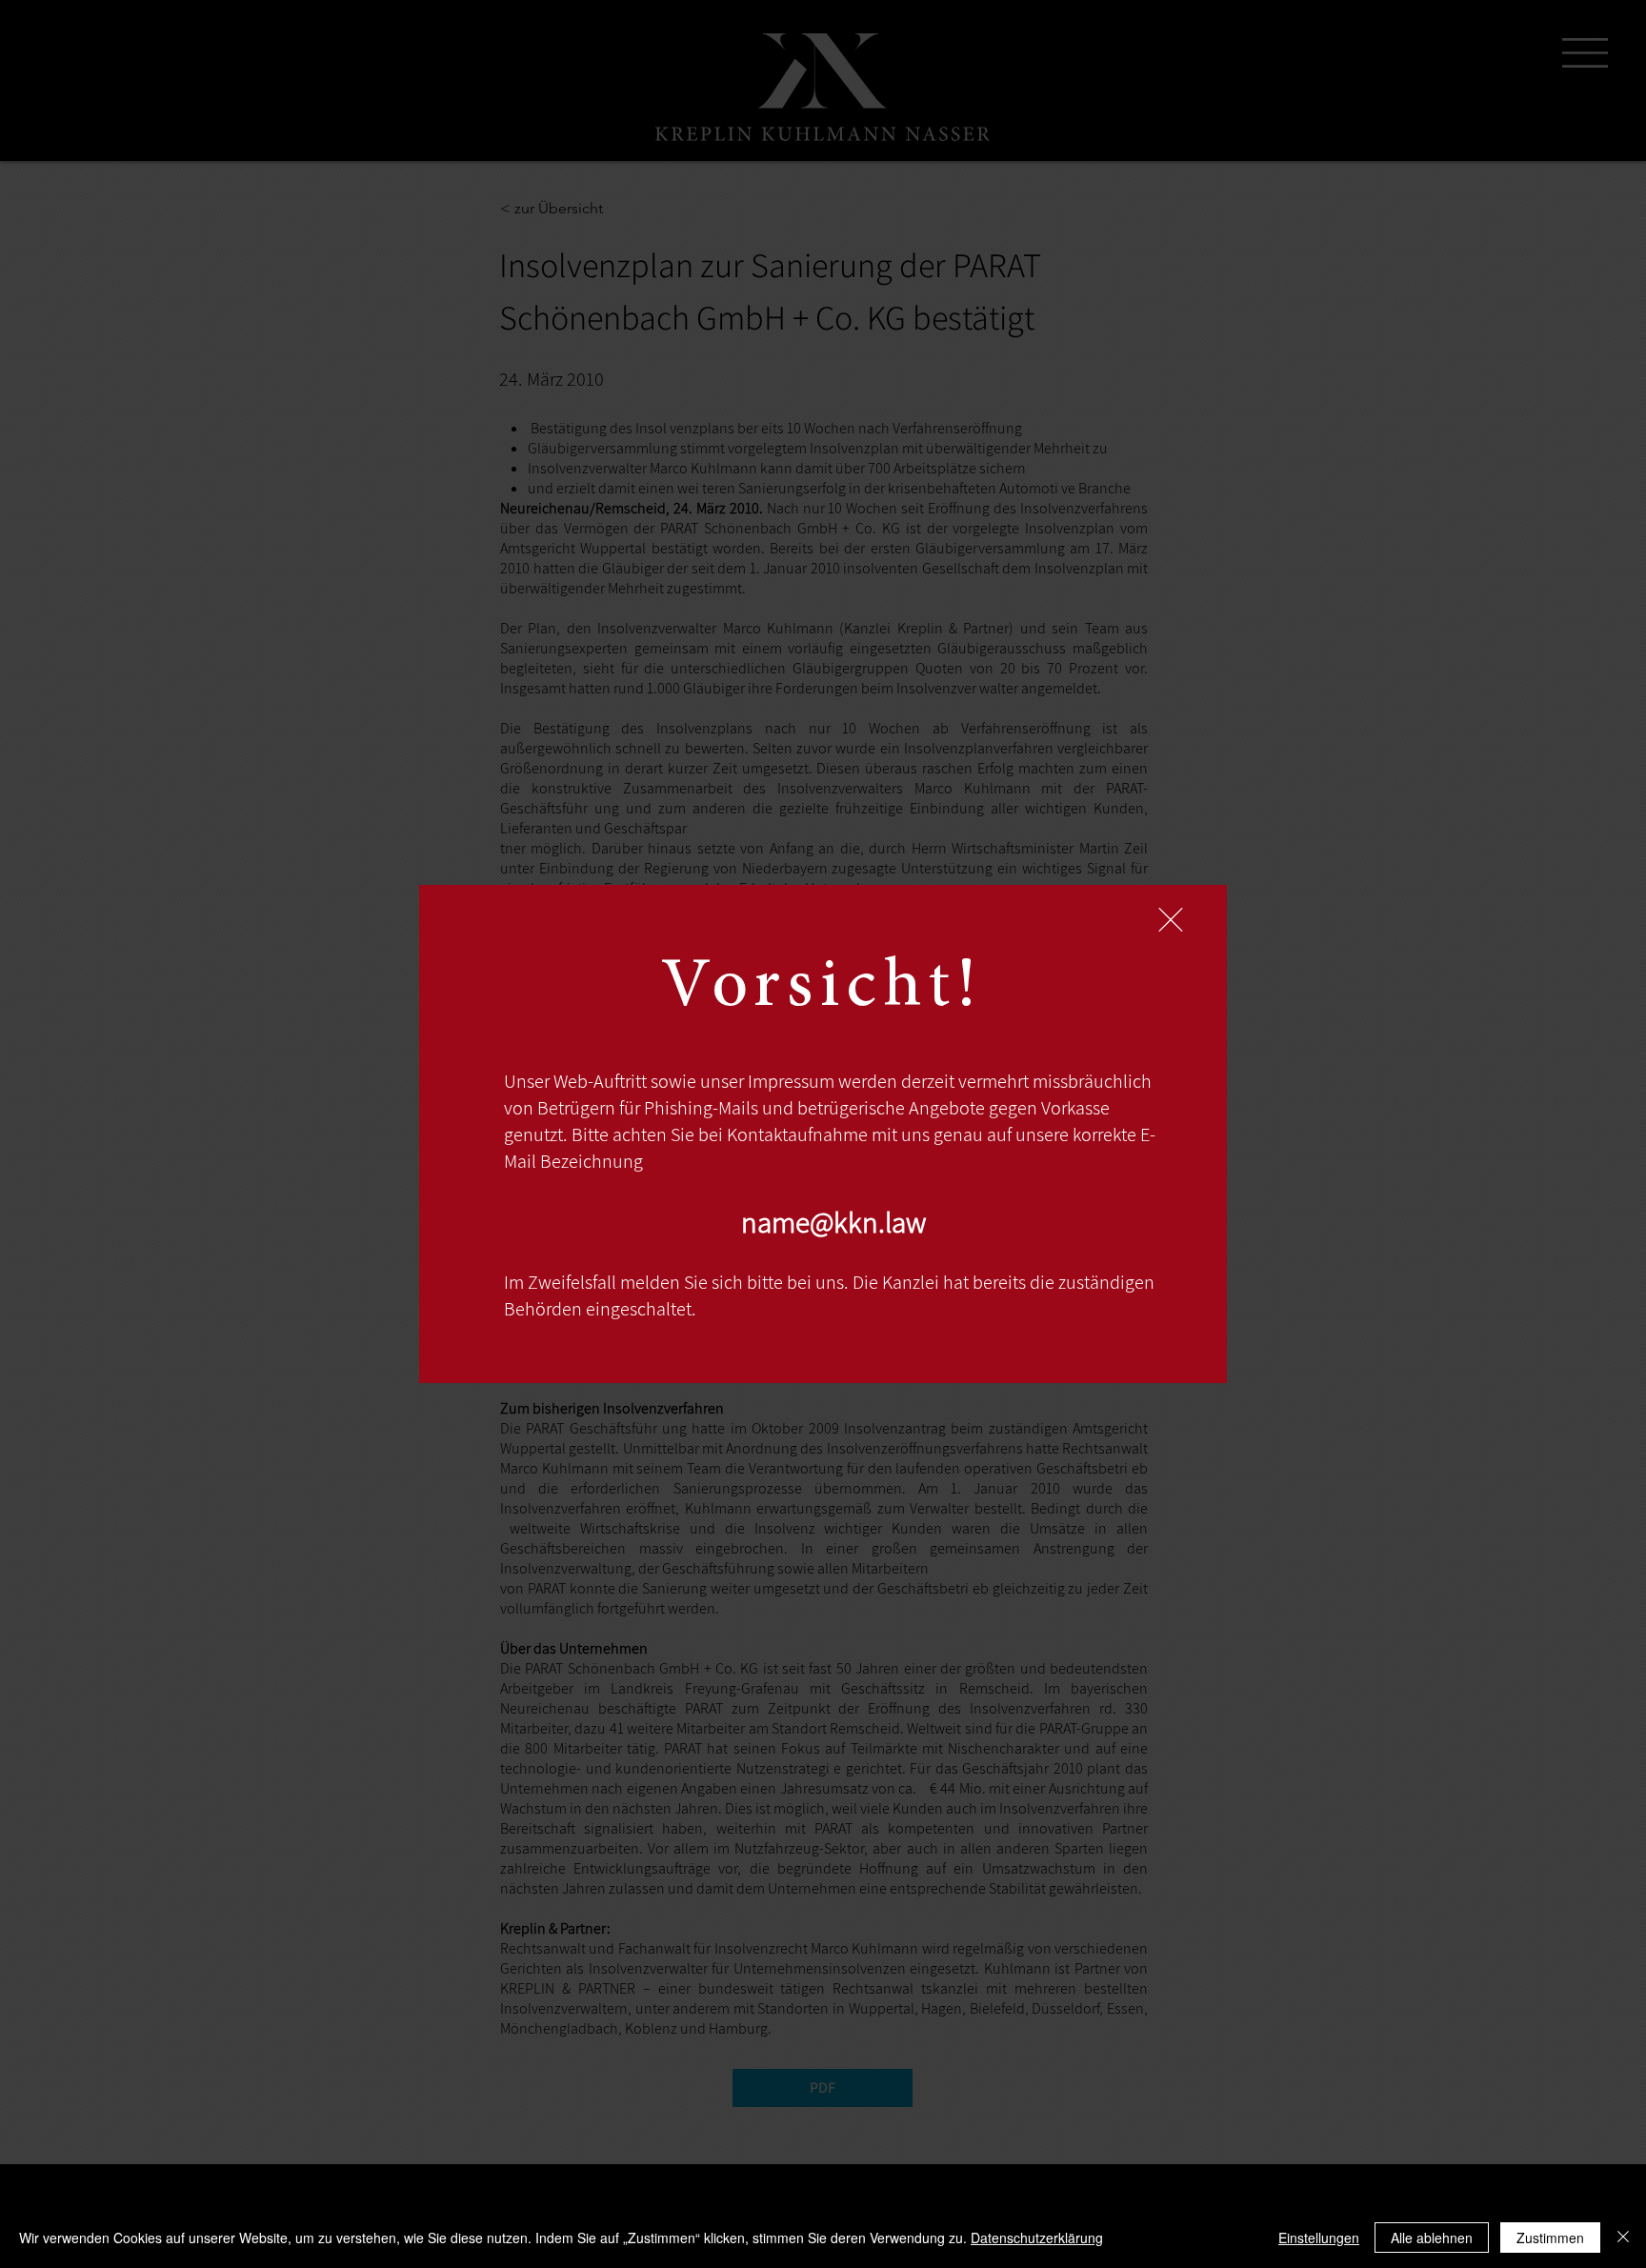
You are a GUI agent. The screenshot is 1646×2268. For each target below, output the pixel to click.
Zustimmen (1550, 2238)
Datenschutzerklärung (1037, 2238)
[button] (1171, 920)
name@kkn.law (833, 1222)
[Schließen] (1623, 2238)
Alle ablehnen (1432, 2238)
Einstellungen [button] (1319, 2238)
